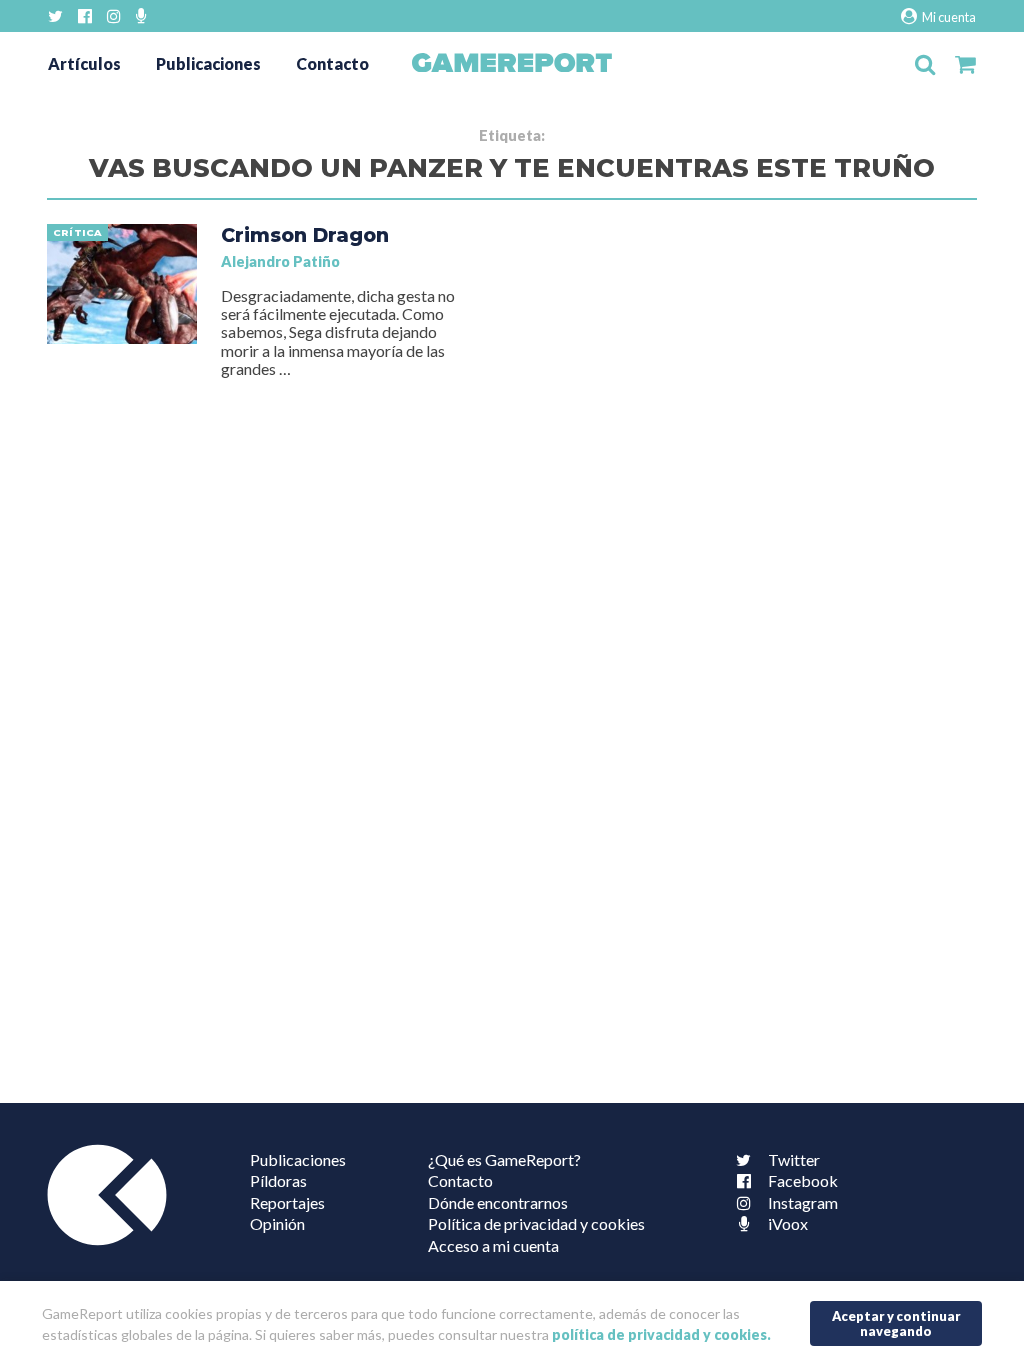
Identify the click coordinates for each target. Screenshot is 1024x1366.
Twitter (794, 1159)
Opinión (277, 1223)
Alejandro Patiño (280, 261)
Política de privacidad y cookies (536, 1223)
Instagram (803, 1202)
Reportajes (287, 1202)
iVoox (788, 1223)
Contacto (332, 63)
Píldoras (278, 1180)
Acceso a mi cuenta (493, 1245)
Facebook (803, 1180)
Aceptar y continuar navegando (896, 1323)
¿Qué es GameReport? (504, 1159)
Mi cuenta (948, 17)
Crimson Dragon (305, 235)
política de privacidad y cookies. (661, 1334)
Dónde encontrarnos (498, 1202)
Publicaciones (208, 63)
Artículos (84, 63)
